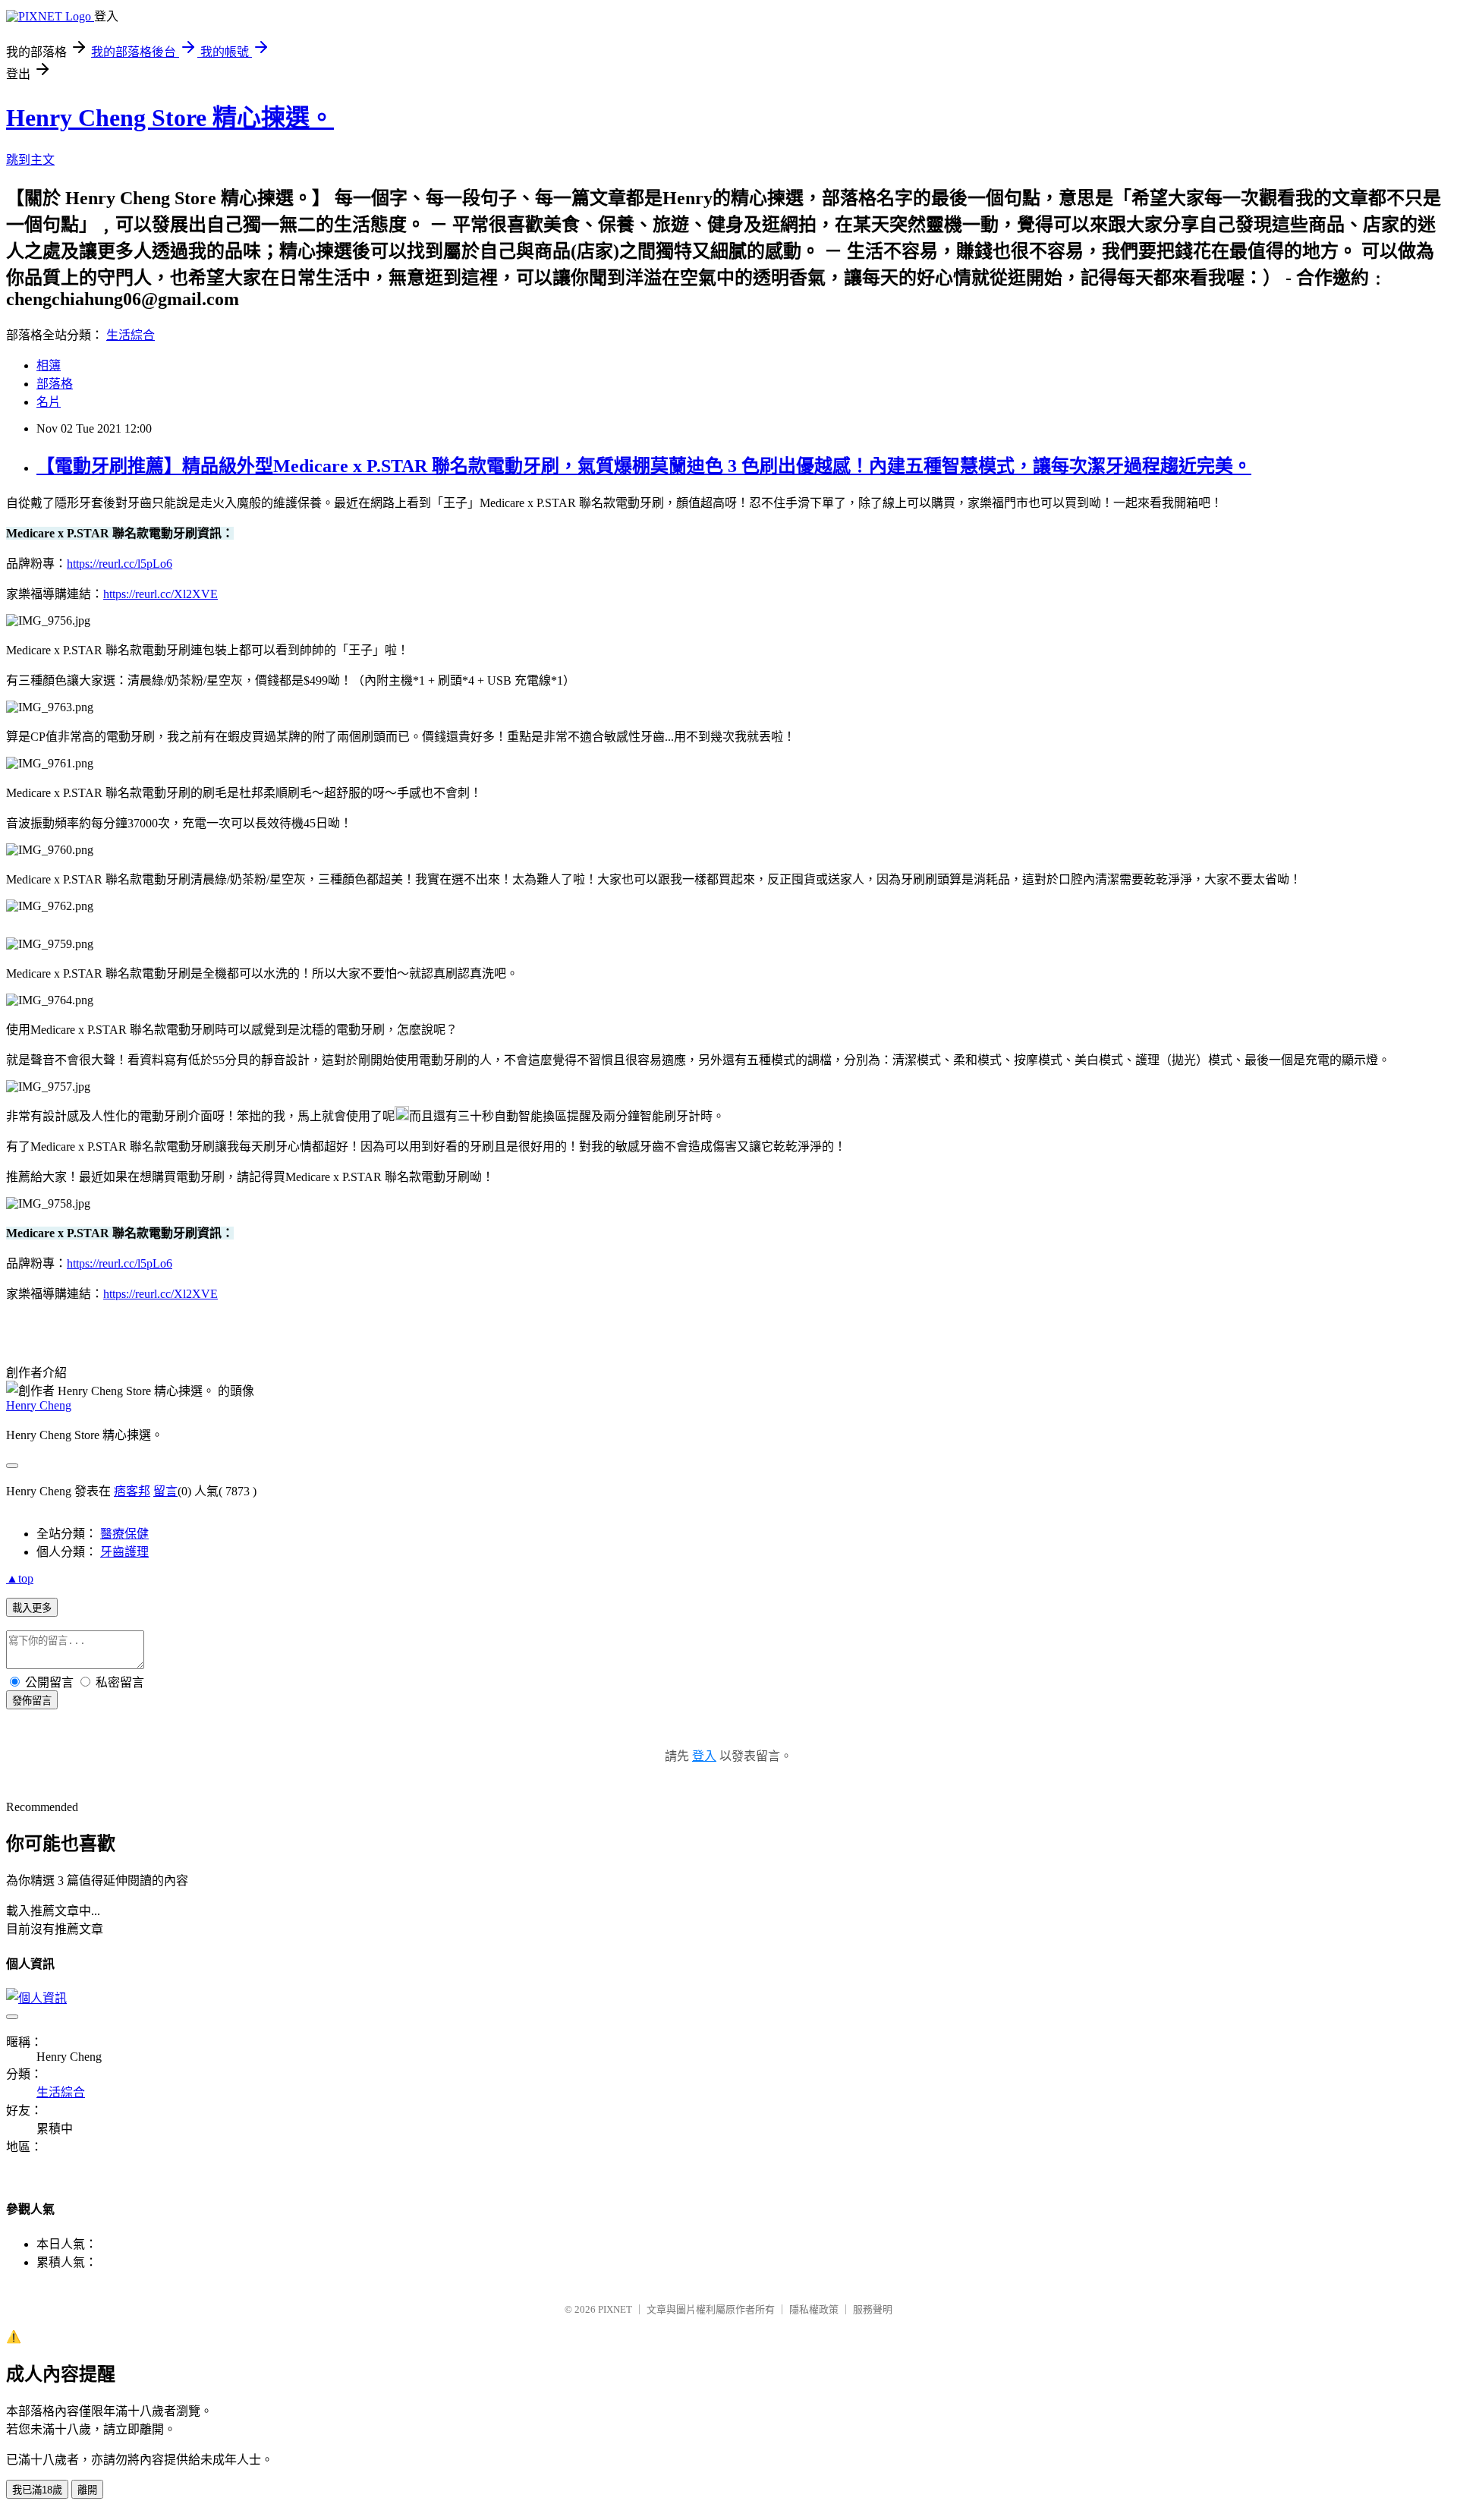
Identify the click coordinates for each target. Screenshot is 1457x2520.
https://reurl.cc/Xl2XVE (160, 594)
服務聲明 (873, 2309)
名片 (49, 402)
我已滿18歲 (37, 2490)
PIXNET (615, 2309)
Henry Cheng (39, 1405)
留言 (165, 1491)
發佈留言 (32, 1701)
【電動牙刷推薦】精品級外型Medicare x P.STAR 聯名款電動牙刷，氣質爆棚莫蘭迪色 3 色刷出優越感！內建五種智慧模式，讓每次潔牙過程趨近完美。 (644, 466)
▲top (20, 1578)
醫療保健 (124, 1534)
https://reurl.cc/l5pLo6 (120, 564)
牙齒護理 (124, 1552)
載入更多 (32, 1608)
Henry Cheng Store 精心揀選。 (170, 118)
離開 (87, 2490)
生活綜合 (131, 335)
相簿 (49, 365)
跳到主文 (30, 160)
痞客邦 (132, 1491)
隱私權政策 (814, 2309)
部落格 (55, 384)
